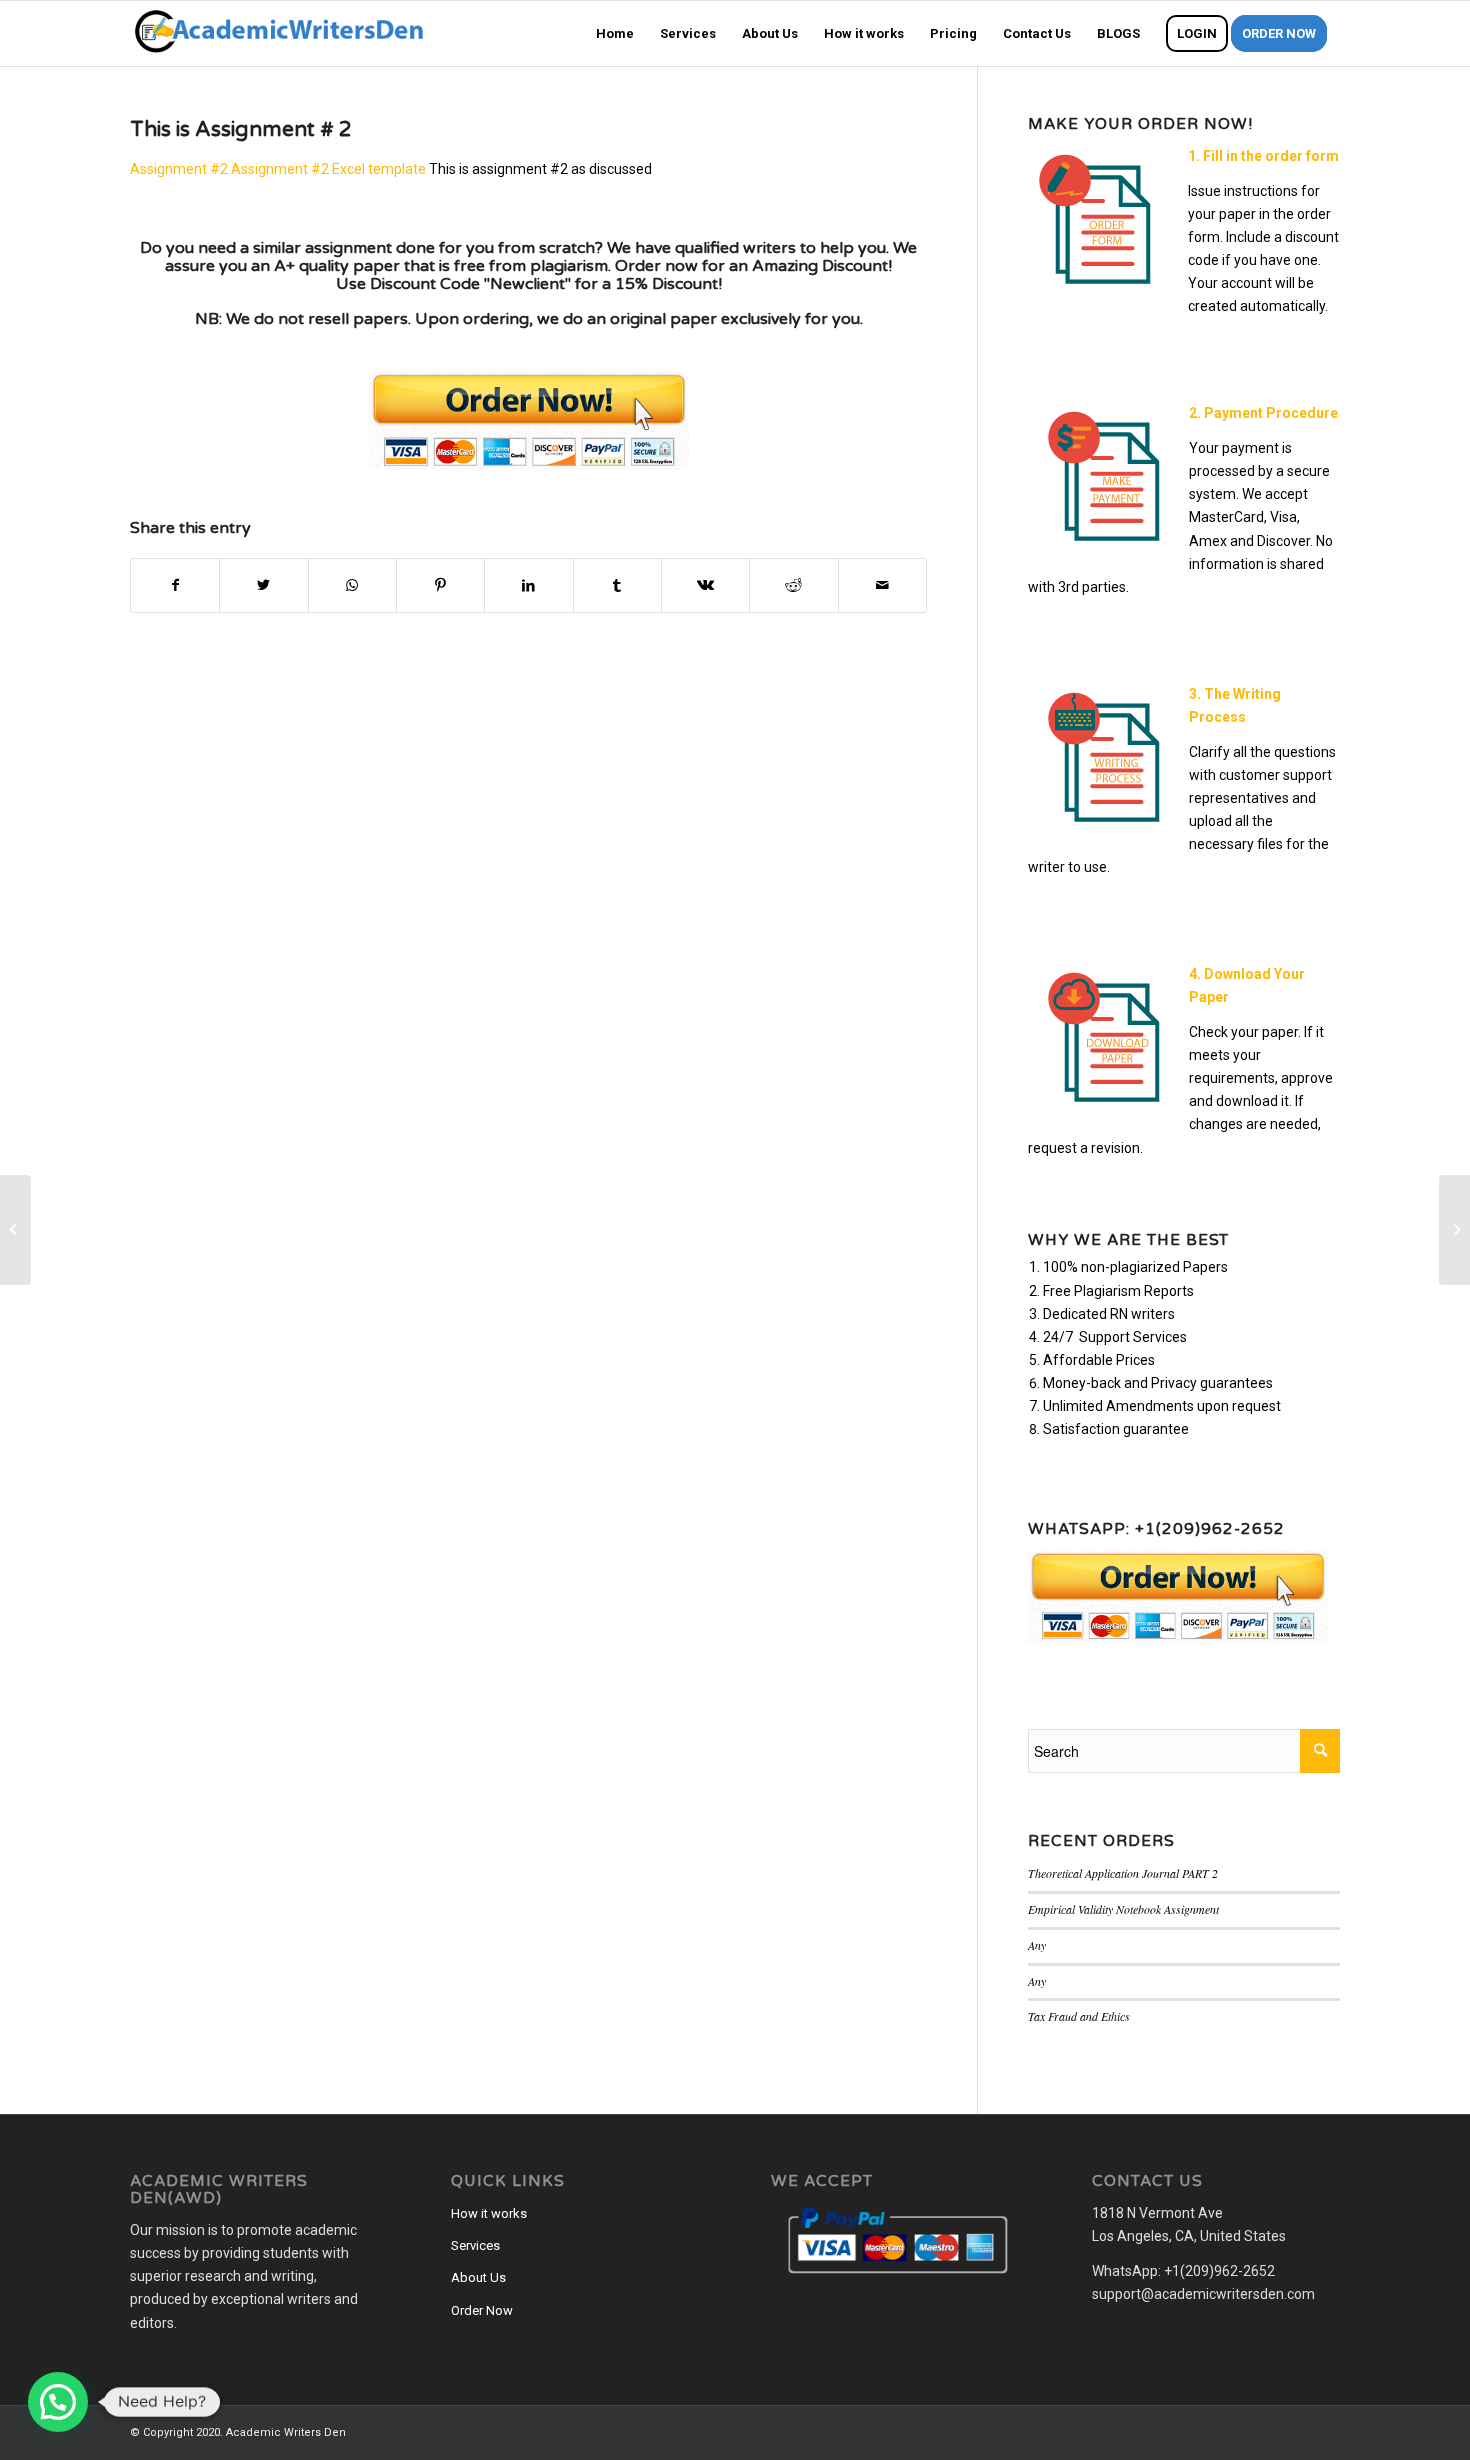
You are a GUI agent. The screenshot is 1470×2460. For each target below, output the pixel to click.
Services (475, 2245)
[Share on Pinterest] (440, 585)
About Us (478, 2277)
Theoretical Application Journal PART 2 (1123, 1873)
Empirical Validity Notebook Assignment (1123, 1909)
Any (1037, 1945)
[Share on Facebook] (175, 585)
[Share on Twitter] (263, 585)
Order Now (482, 2310)
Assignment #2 (179, 169)
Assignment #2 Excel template (328, 169)
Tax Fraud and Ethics (1079, 2016)
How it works (489, 2213)
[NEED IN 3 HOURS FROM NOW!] (15, 1230)
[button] (58, 2402)
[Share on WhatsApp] (352, 585)
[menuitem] (615, 33)
